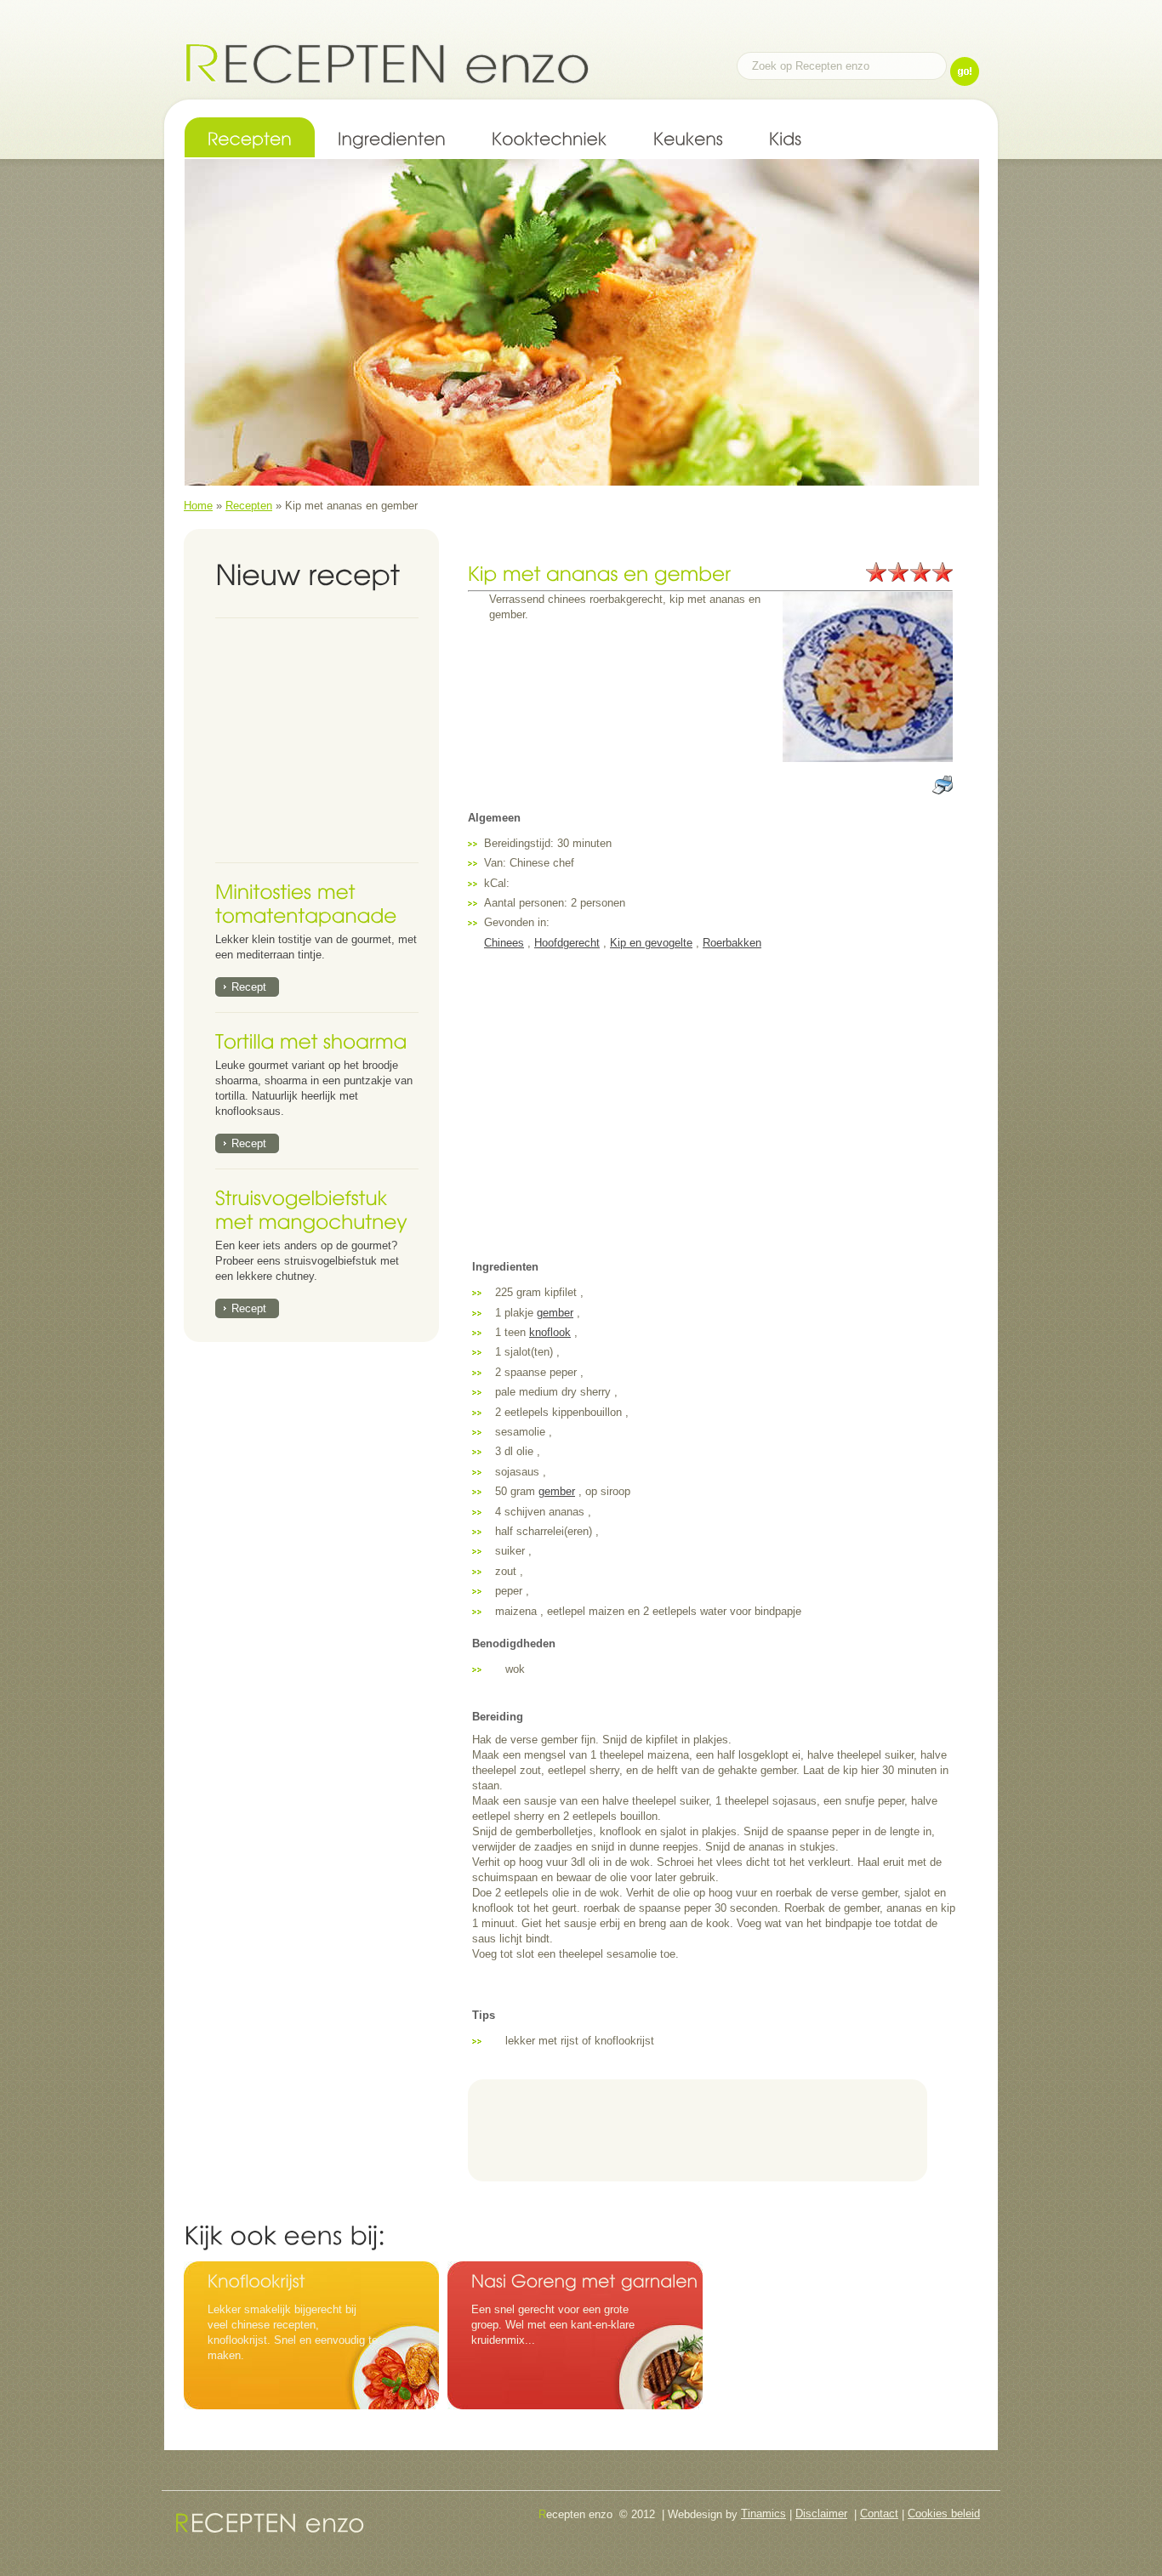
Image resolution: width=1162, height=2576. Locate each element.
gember (555, 1313)
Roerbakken (732, 943)
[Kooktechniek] (550, 137)
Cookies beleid (944, 2513)
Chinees (504, 943)
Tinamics (763, 2513)
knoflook (550, 1332)
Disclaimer (821, 2513)
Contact (879, 2513)
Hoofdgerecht (567, 943)
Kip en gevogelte (651, 943)
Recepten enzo (387, 63)
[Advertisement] (322, 741)
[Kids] (786, 137)
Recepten (249, 506)
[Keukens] (688, 137)
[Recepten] (250, 137)
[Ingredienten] (392, 137)
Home (198, 506)
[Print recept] (943, 782)
